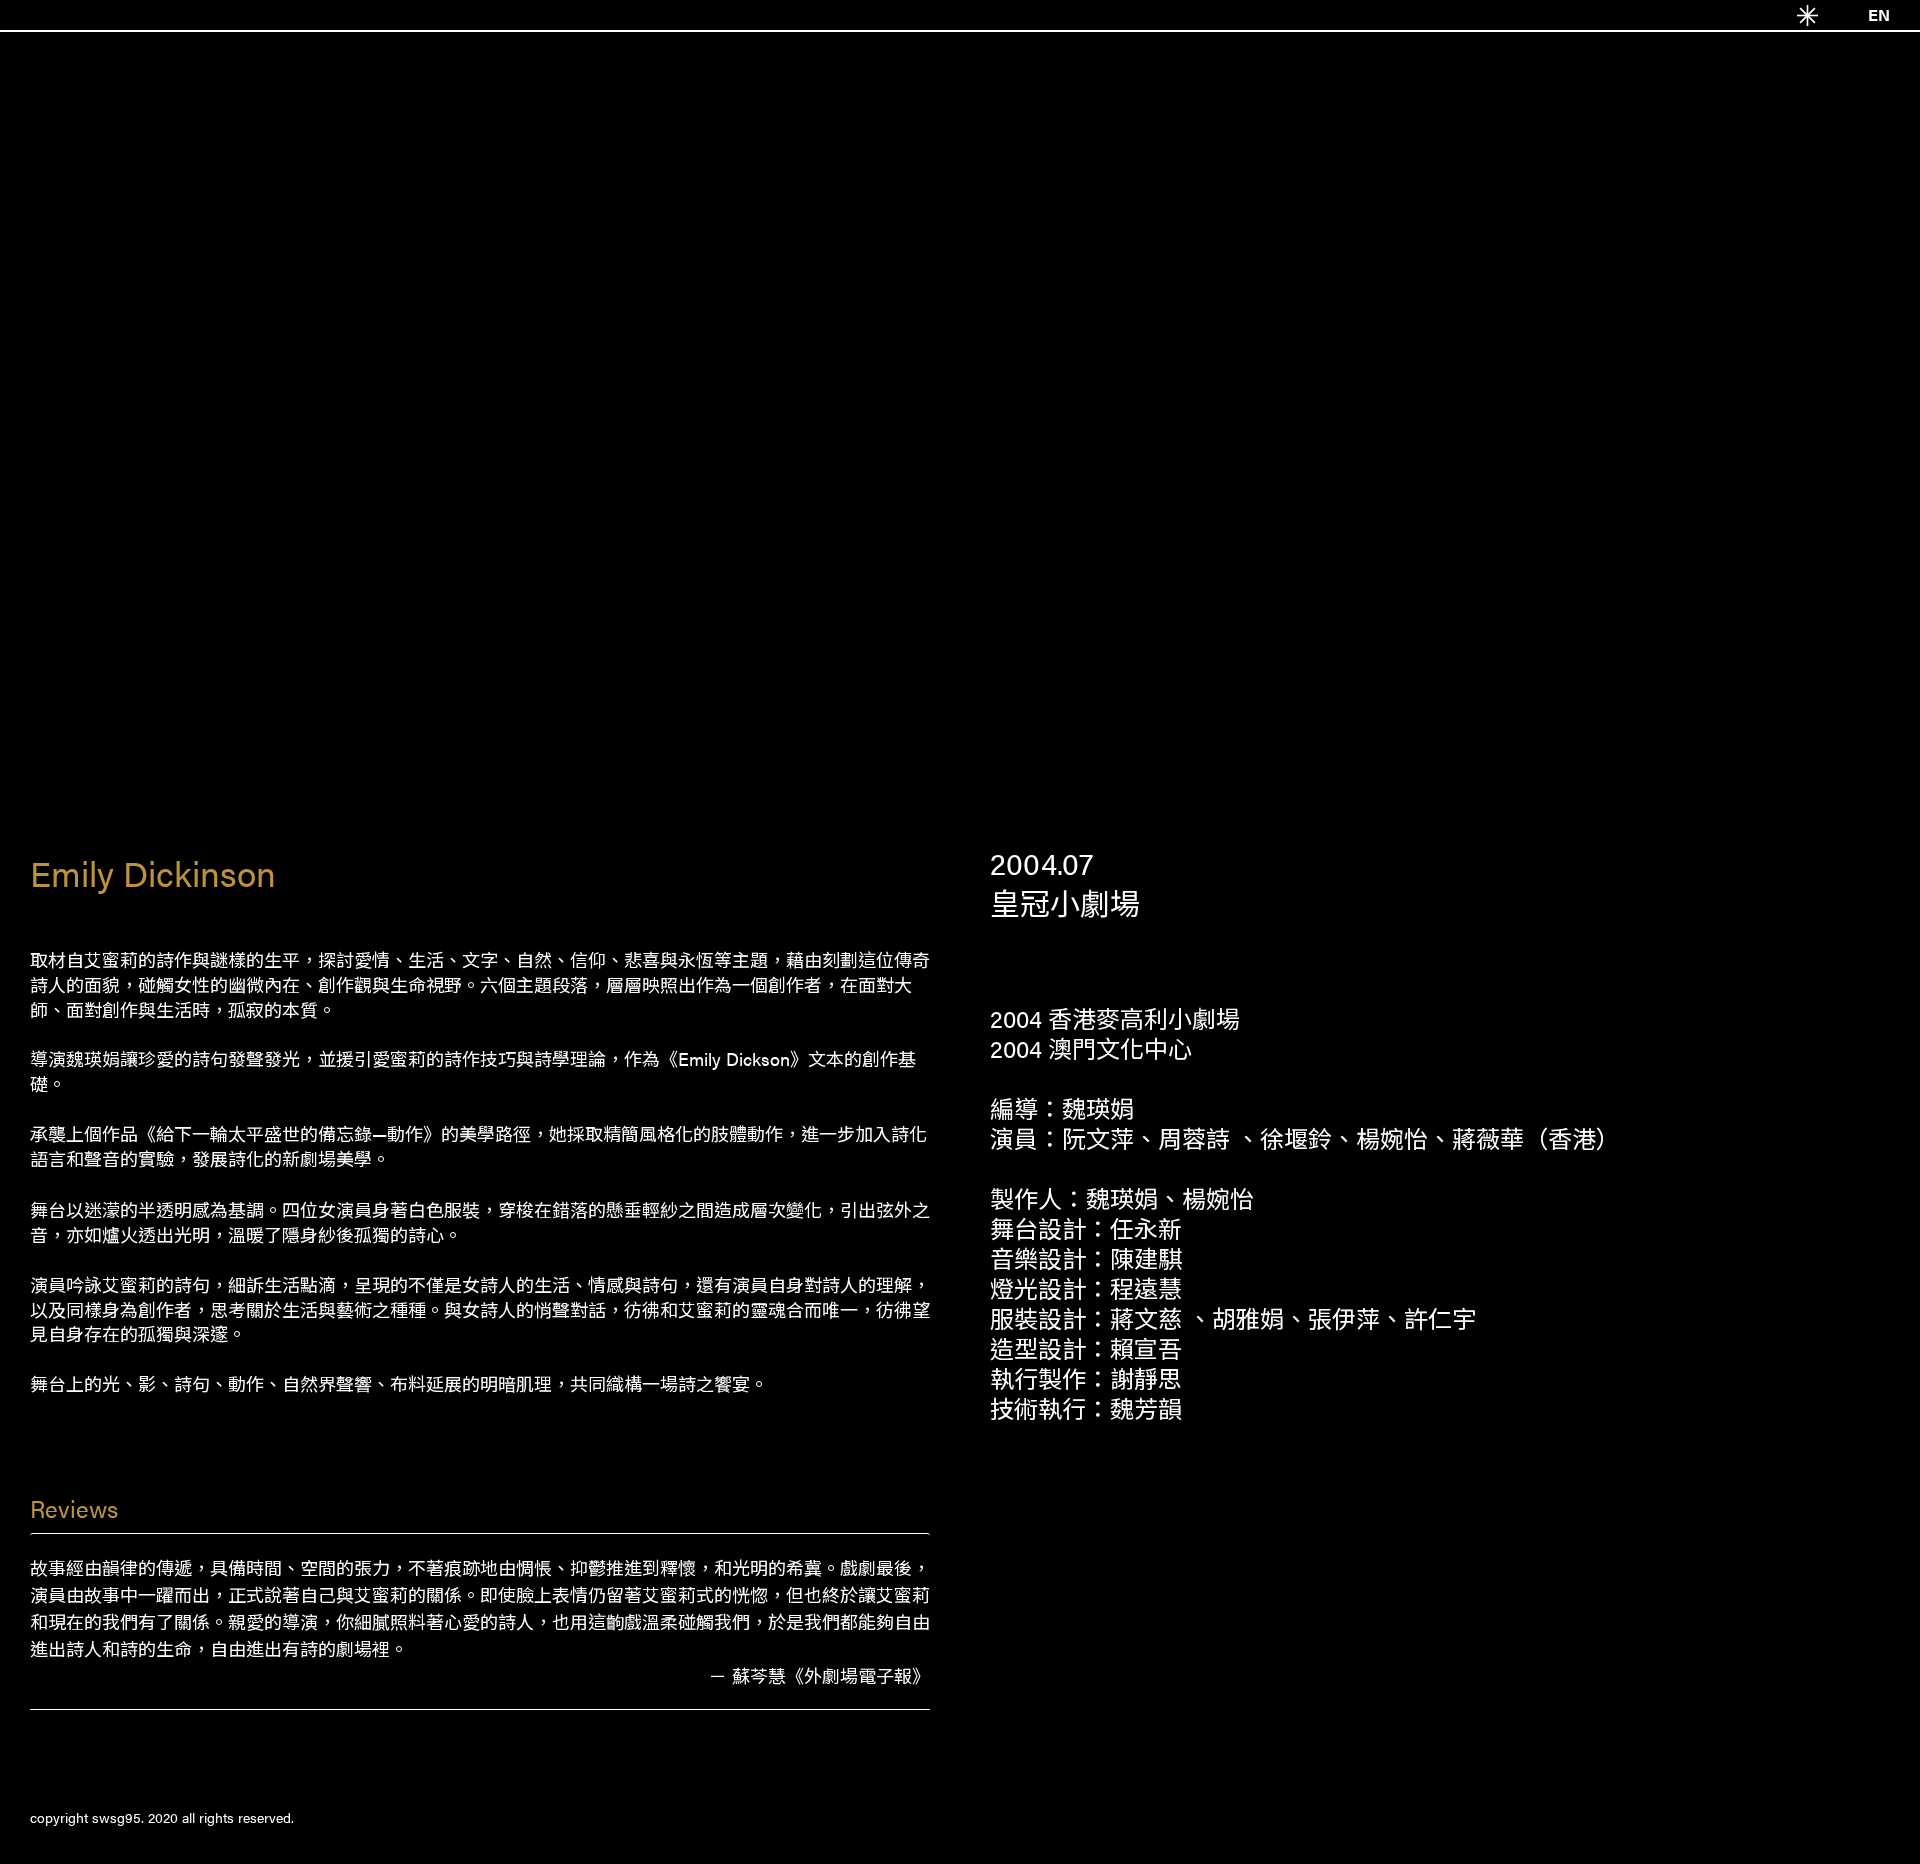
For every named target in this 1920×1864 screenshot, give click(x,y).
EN (1879, 14)
